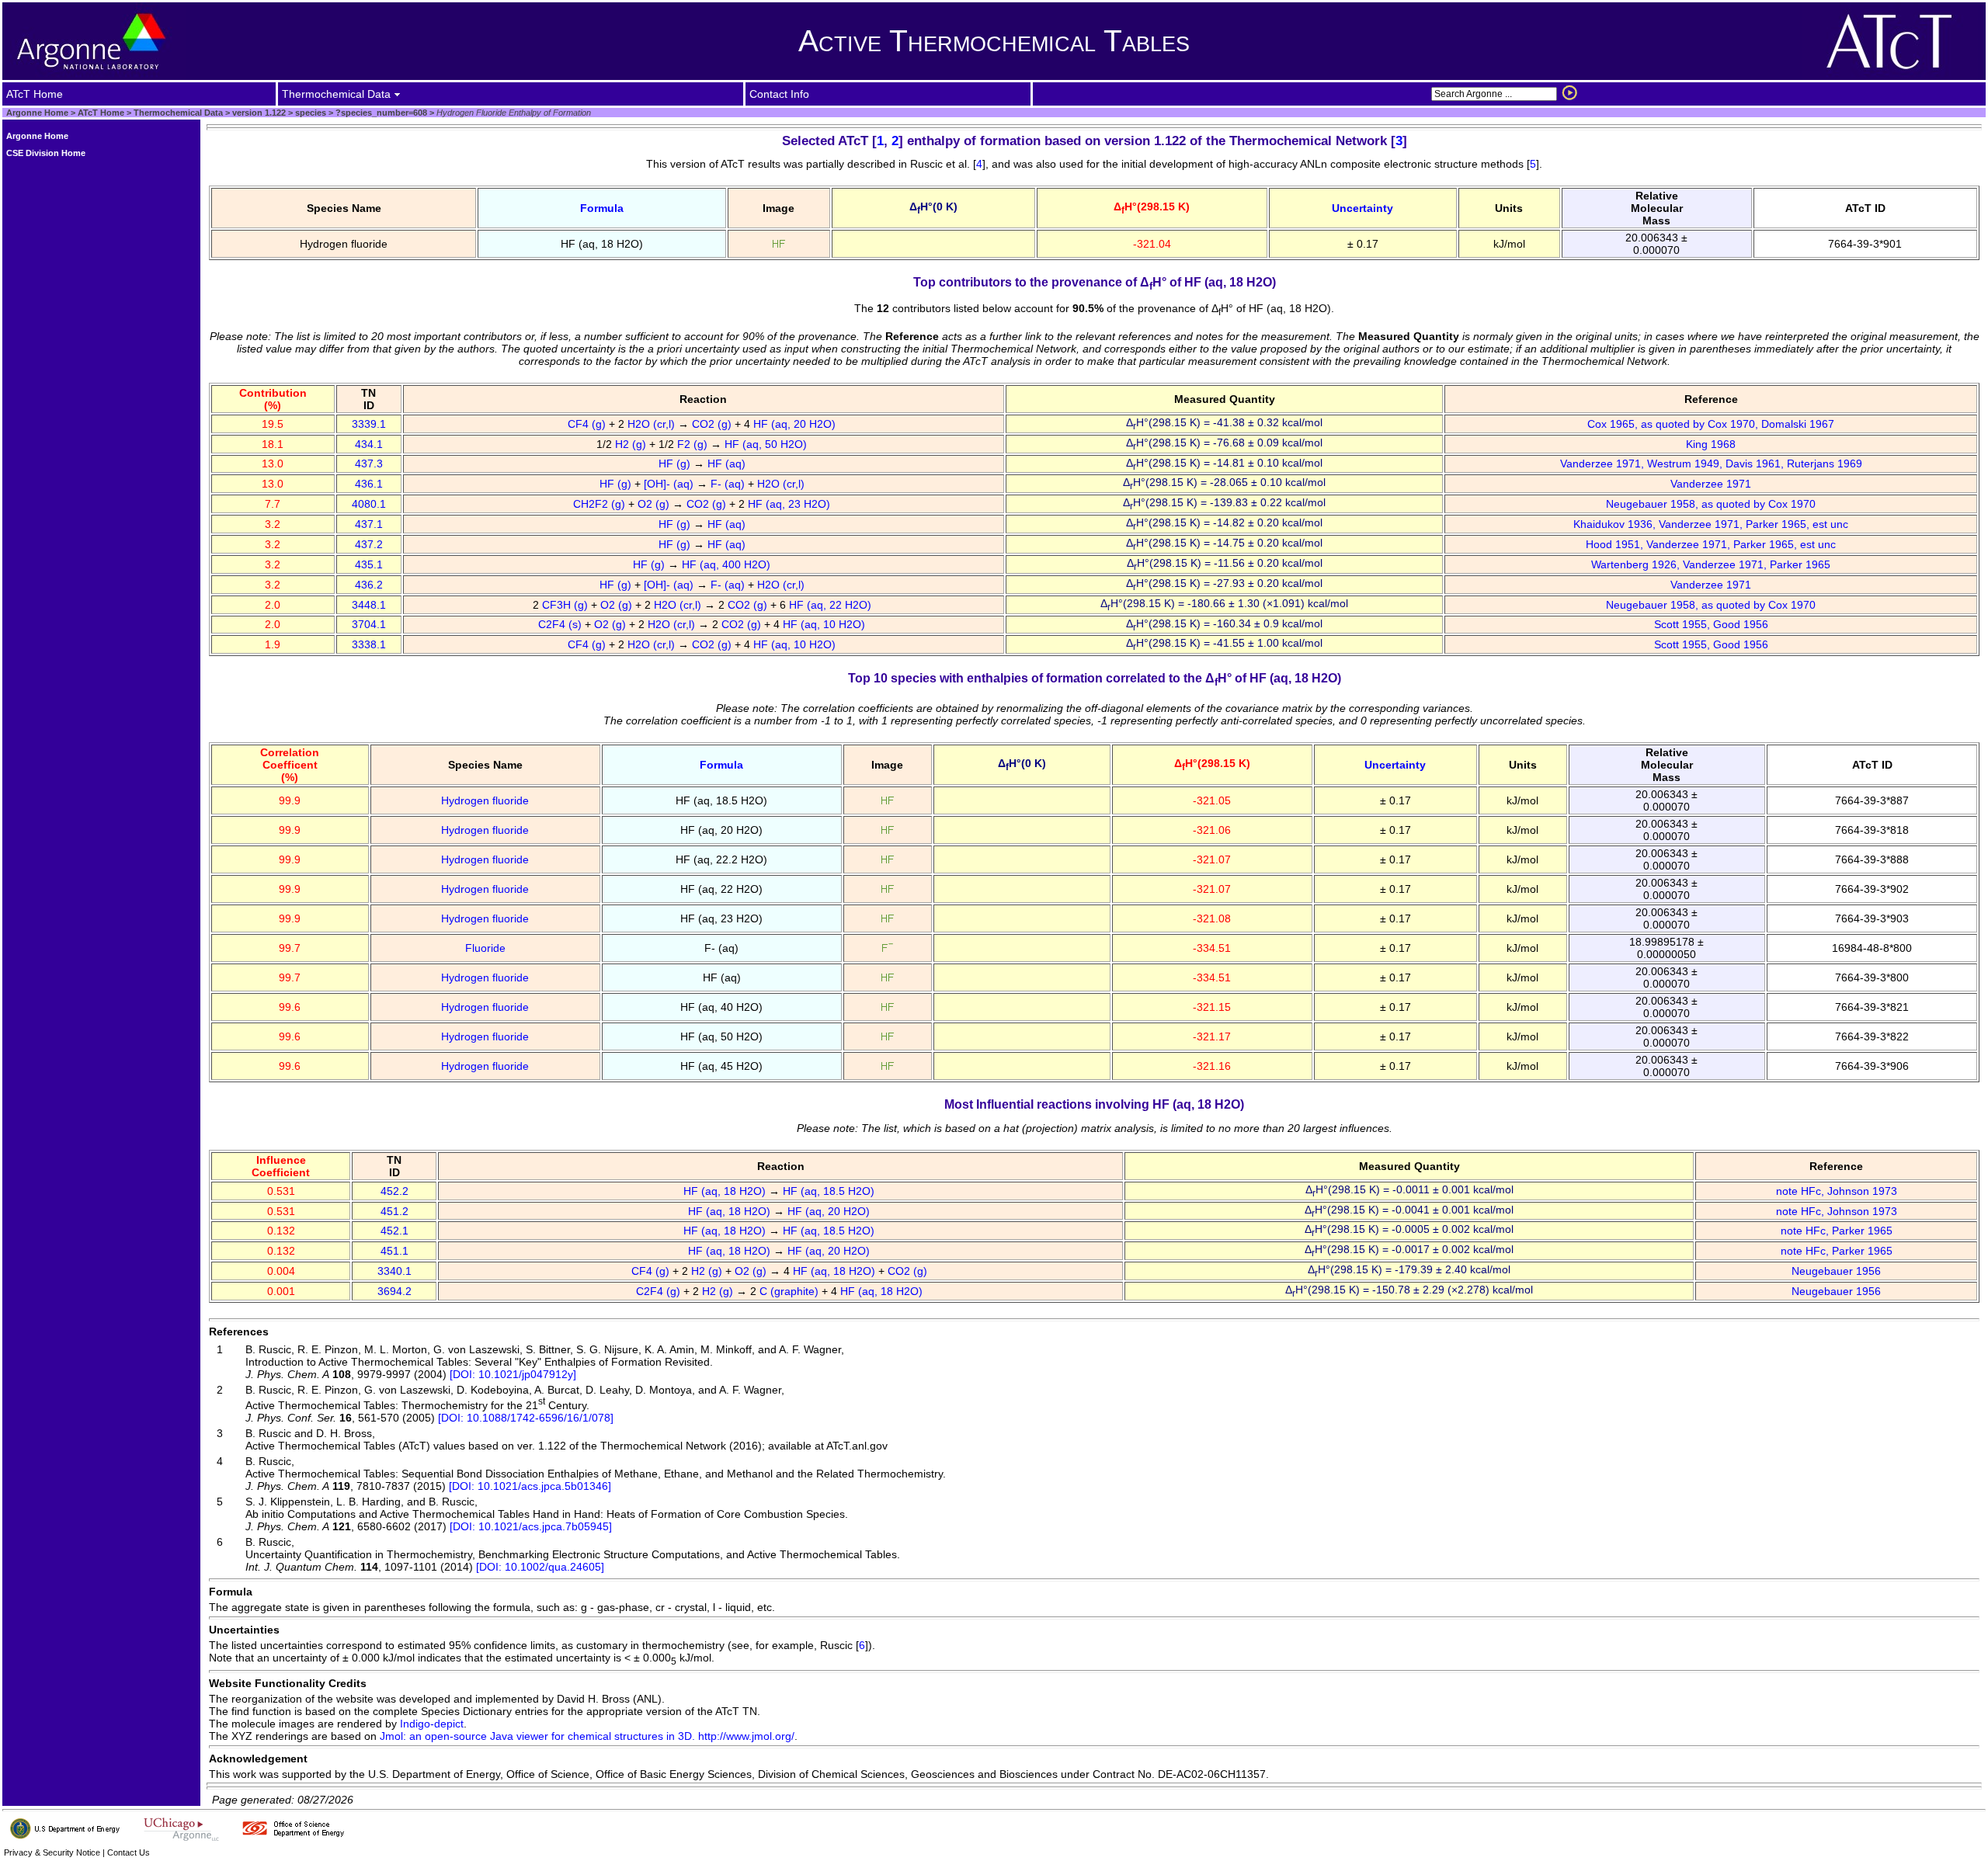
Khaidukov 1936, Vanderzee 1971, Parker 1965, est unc (1711, 524)
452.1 (394, 1231)
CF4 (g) (588, 424)
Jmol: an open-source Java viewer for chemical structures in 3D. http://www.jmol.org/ (587, 1736)
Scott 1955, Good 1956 (1711, 624)
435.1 (369, 564)
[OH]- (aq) (670, 484)
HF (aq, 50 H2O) (767, 444)
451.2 (394, 1211)
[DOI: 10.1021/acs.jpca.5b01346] (530, 1486)
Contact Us (129, 1852)
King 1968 (1711, 444)
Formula (602, 208)
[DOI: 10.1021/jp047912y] (513, 1374)
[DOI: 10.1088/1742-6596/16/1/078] (526, 1418)
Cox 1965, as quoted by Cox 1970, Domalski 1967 (1711, 424)
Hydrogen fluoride (485, 800)
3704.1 (369, 624)
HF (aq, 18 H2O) (726, 1191)
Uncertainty (1362, 208)
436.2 (369, 585)
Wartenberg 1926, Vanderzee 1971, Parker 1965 (1711, 564)
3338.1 (369, 644)
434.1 (369, 444)
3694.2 (394, 1291)
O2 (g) (655, 504)
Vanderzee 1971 (1711, 484)
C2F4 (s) (561, 624)
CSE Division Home (46, 153)
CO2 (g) (713, 424)
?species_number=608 (380, 113)
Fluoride (485, 948)
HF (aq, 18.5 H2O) (830, 1191)
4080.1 (369, 504)
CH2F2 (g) (601, 504)
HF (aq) (728, 464)
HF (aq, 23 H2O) (791, 504)
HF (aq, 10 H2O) (825, 624)
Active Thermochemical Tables (994, 41)
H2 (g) (632, 444)
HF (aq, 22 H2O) (832, 605)
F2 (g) (694, 444)
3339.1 (369, 424)
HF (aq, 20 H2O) (796, 424)
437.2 (369, 544)
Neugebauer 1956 (1836, 1271)
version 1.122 (258, 113)
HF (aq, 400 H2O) (728, 564)
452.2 (394, 1191)
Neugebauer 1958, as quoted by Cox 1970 (1711, 504)
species (309, 113)
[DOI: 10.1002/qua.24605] (540, 1567)
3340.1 (394, 1271)
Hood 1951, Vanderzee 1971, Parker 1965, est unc (1711, 544)
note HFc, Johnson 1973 (1837, 1191)
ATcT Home (101, 113)
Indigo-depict (432, 1724)
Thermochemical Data (178, 113)
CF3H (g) (567, 605)
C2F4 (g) (660, 1291)
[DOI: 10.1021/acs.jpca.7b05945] (531, 1526)
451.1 (394, 1251)
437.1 (369, 524)
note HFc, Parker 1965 (1837, 1231)
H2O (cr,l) (653, 424)
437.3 (369, 464)
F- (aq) (729, 484)
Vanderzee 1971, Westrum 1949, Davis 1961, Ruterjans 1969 (1711, 464)
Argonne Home (37, 113)
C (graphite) (791, 1291)
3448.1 (369, 605)
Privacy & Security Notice (52, 1852)
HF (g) (676, 464)
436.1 (369, 484)
